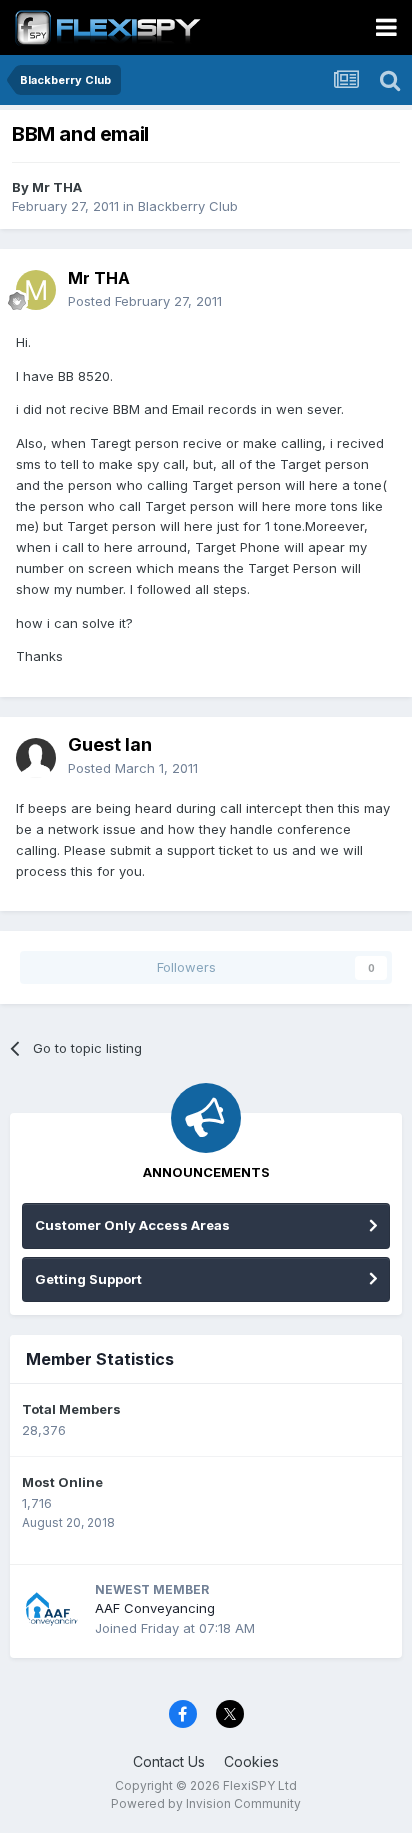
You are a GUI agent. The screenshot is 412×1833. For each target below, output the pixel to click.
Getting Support (88, 1279)
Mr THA (57, 187)
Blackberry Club (188, 206)
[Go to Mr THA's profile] (36, 290)
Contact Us (169, 1761)
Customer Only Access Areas (132, 1225)
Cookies (251, 1761)
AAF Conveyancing (155, 1608)
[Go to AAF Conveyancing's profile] (53, 1609)
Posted (145, 301)
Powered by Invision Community (206, 1803)
